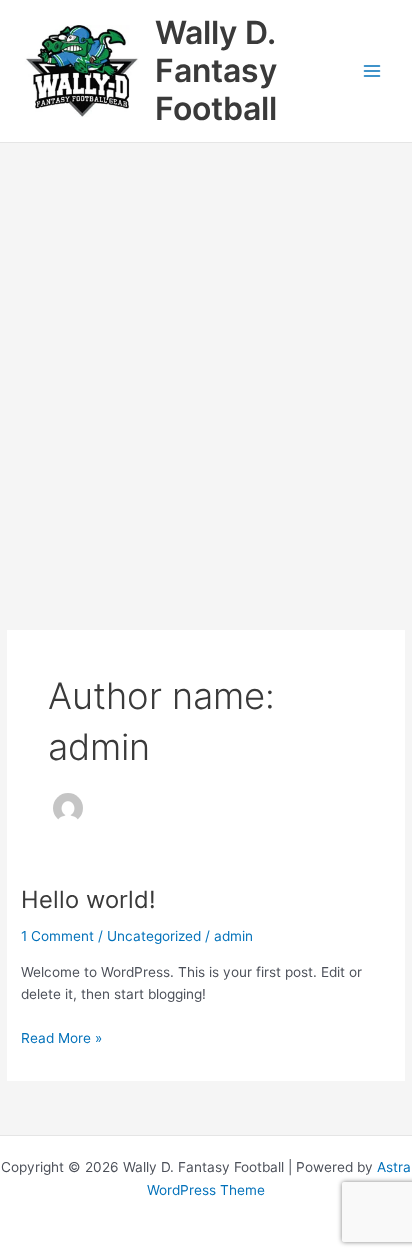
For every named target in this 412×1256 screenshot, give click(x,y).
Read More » (61, 1039)
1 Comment (57, 936)
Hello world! (88, 899)
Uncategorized (154, 936)
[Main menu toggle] (372, 71)
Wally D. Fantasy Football (216, 71)
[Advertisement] (206, 359)
